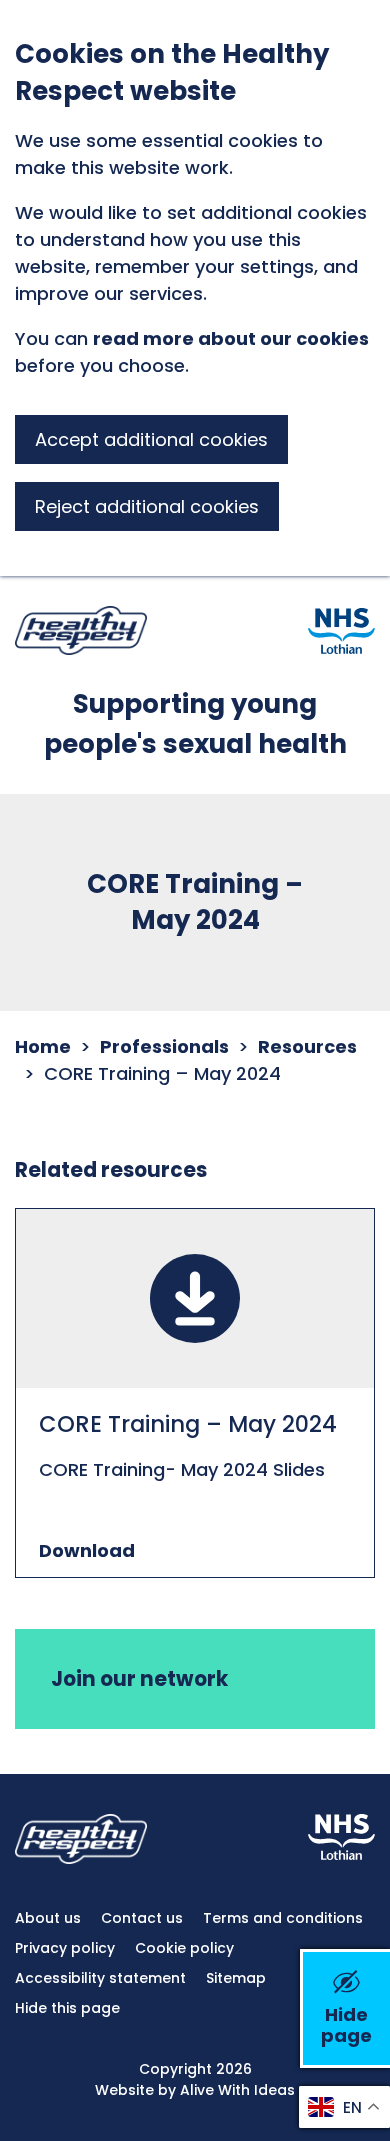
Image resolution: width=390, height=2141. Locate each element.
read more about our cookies (231, 338)
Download (87, 1550)
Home (43, 1046)
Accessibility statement (100, 1978)
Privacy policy (65, 1948)
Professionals (164, 1046)
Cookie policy (184, 1948)
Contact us (142, 1918)
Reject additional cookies (147, 506)
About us (48, 1918)
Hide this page (67, 2008)
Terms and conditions (283, 1918)
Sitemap (236, 1978)
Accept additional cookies (151, 439)
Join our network (139, 1679)
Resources (307, 1046)
